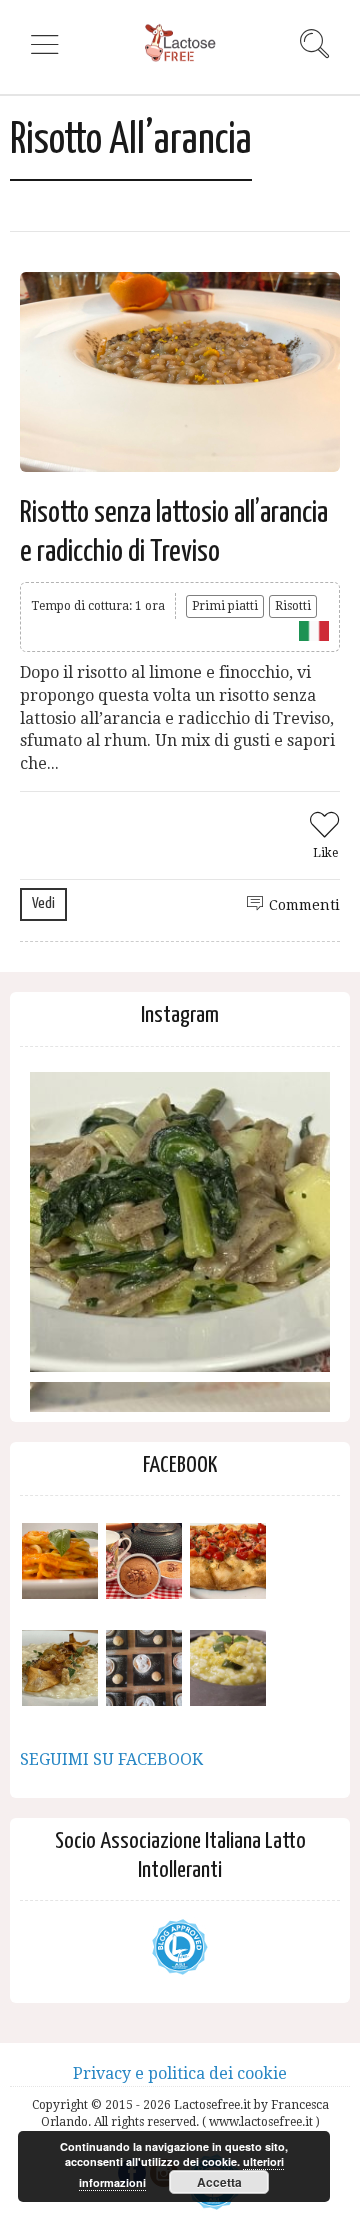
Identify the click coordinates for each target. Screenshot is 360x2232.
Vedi (43, 903)
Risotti (293, 606)
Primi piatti (225, 606)
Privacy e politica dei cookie (180, 2073)
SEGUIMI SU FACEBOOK (111, 1759)
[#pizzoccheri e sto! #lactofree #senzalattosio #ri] (180, 1222)
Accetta (219, 2182)
